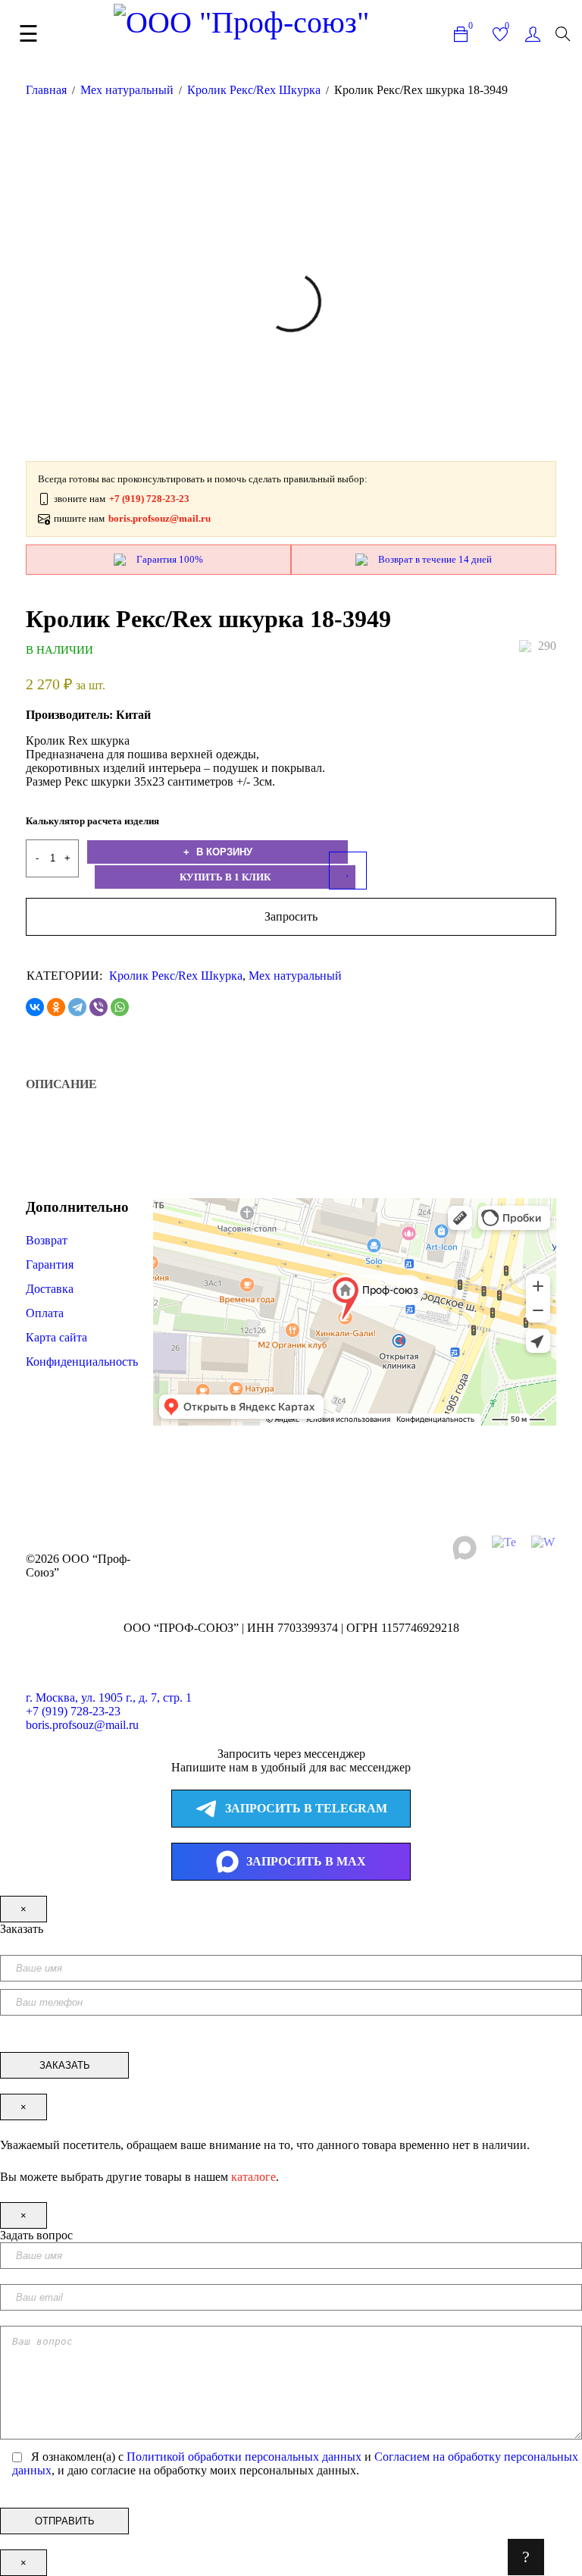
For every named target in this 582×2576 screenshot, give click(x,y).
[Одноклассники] (56, 1007)
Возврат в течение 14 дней (435, 559)
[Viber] (99, 1007)
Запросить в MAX (306, 1861)
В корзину (223, 852)
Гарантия (51, 1264)
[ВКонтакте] (35, 1007)
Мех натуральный (127, 90)
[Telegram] (77, 1007)
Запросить (291, 916)
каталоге (253, 2177)
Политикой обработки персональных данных (244, 2457)
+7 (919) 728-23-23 (73, 1711)
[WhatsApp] (120, 1007)
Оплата (45, 1313)
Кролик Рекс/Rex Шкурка (254, 90)
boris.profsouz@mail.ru (82, 1725)
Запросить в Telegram (306, 1808)
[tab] (61, 1084)
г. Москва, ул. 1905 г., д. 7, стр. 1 (109, 1697)
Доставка (50, 1289)
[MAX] (465, 1548)
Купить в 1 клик (225, 877)
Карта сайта (56, 1337)
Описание (61, 1084)
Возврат (47, 1240)
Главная (46, 90)
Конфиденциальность (82, 1362)
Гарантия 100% (170, 559)
